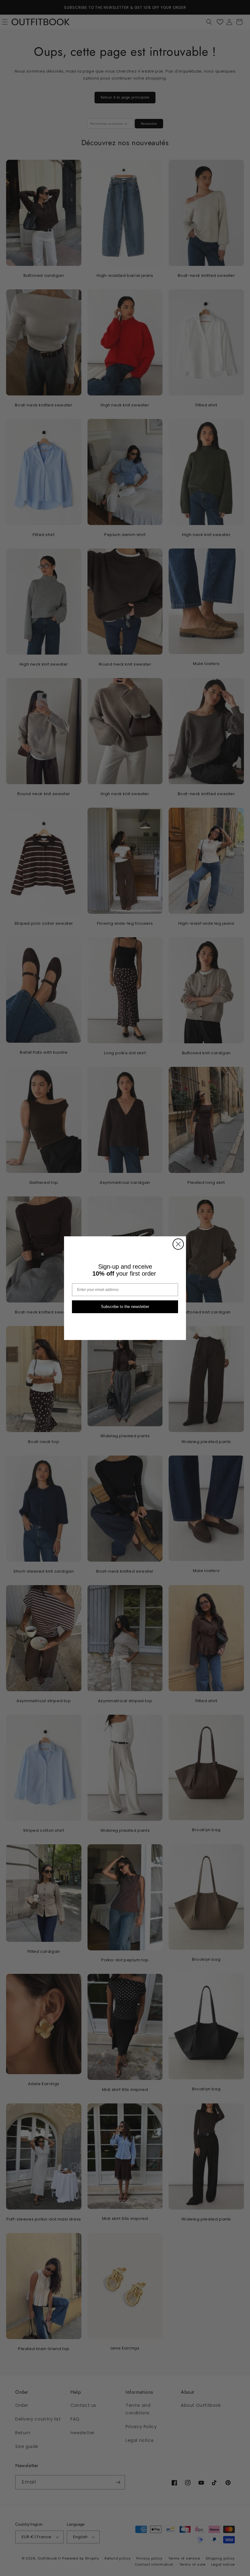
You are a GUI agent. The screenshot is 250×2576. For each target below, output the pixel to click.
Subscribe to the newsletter (125, 1307)
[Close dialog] (178, 1244)
